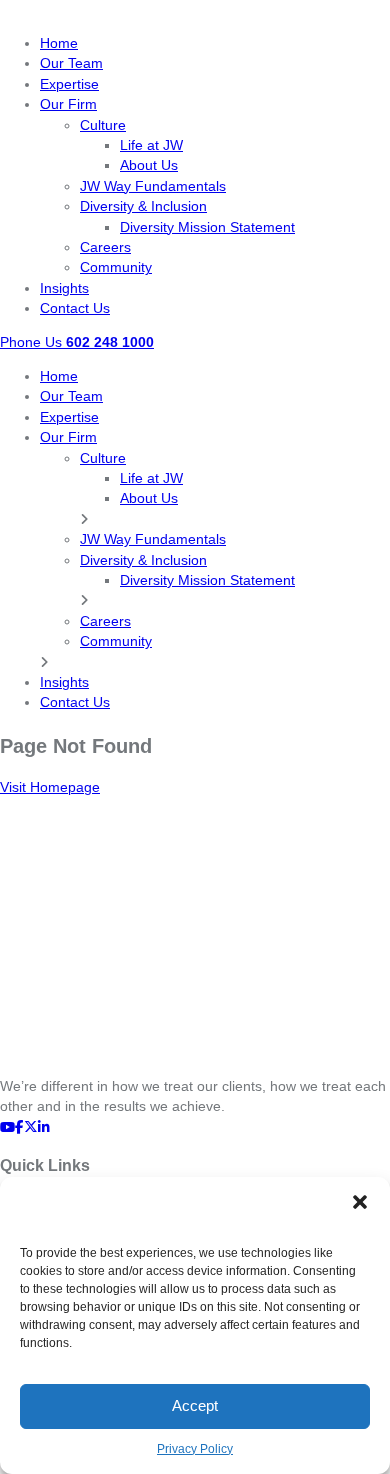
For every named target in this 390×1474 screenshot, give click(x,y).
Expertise (69, 84)
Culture (103, 125)
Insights (64, 288)
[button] (360, 1202)
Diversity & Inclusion (143, 206)
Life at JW (151, 145)
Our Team (71, 63)
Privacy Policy (195, 1449)
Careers (105, 247)
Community (116, 267)
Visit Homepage (50, 787)
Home (59, 43)
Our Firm (68, 104)
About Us (149, 165)
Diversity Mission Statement (207, 227)
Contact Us (75, 308)
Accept (195, 1405)
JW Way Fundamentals (153, 186)
